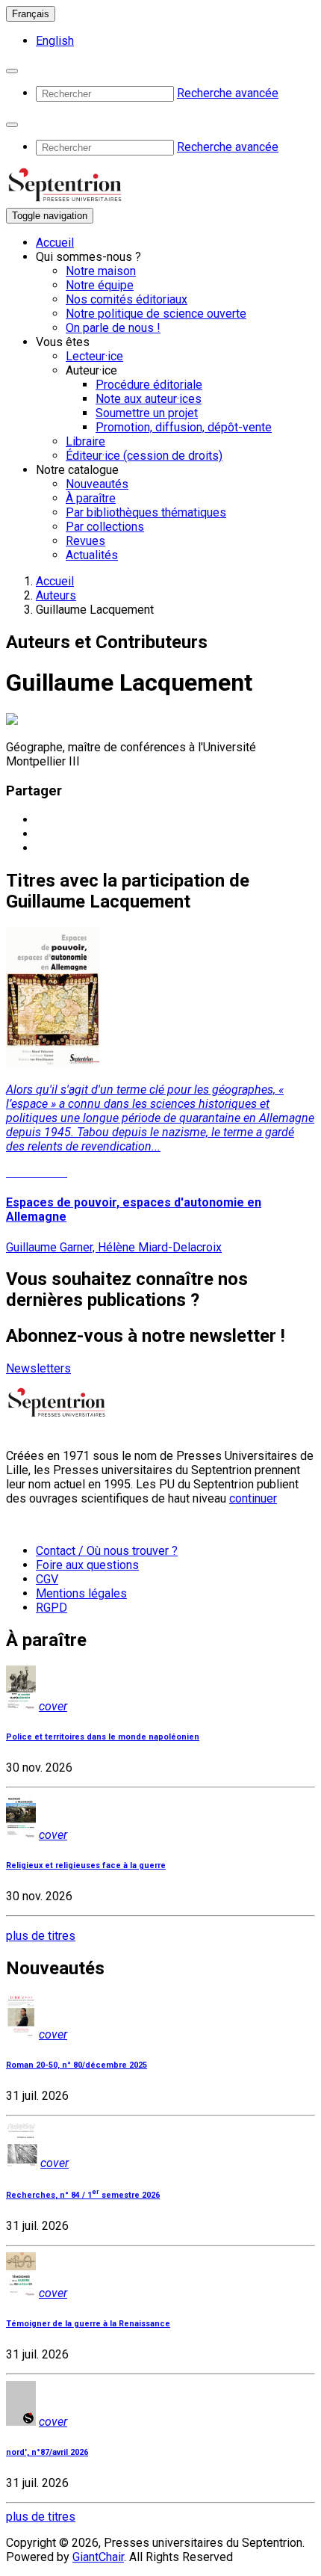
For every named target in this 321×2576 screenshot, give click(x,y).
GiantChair (98, 2557)
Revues (85, 541)
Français (31, 14)
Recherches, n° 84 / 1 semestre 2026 (83, 2195)
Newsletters (38, 1368)
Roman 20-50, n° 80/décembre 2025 (77, 2065)
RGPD (52, 1608)
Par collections (105, 527)
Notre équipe (100, 285)
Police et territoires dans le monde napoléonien (103, 1737)
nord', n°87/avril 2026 (47, 2452)
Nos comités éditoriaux (127, 299)
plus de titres (41, 1936)
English (55, 41)
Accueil (55, 243)
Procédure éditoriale (149, 385)
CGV (47, 1579)
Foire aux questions (87, 1565)
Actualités (92, 555)
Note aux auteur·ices (149, 399)
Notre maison (101, 271)
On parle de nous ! (113, 328)
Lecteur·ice (94, 356)
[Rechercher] (12, 71)
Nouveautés (97, 484)
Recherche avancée (228, 93)
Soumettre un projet (147, 413)
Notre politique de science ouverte (156, 314)
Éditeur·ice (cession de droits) (144, 456)
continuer (253, 1498)
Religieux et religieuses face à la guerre (86, 1865)
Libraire (85, 441)
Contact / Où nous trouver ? (107, 1551)
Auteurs (56, 595)
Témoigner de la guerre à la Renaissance (88, 2324)
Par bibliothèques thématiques (146, 512)
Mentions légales (81, 1593)
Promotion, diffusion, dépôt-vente (184, 427)
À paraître (91, 498)
